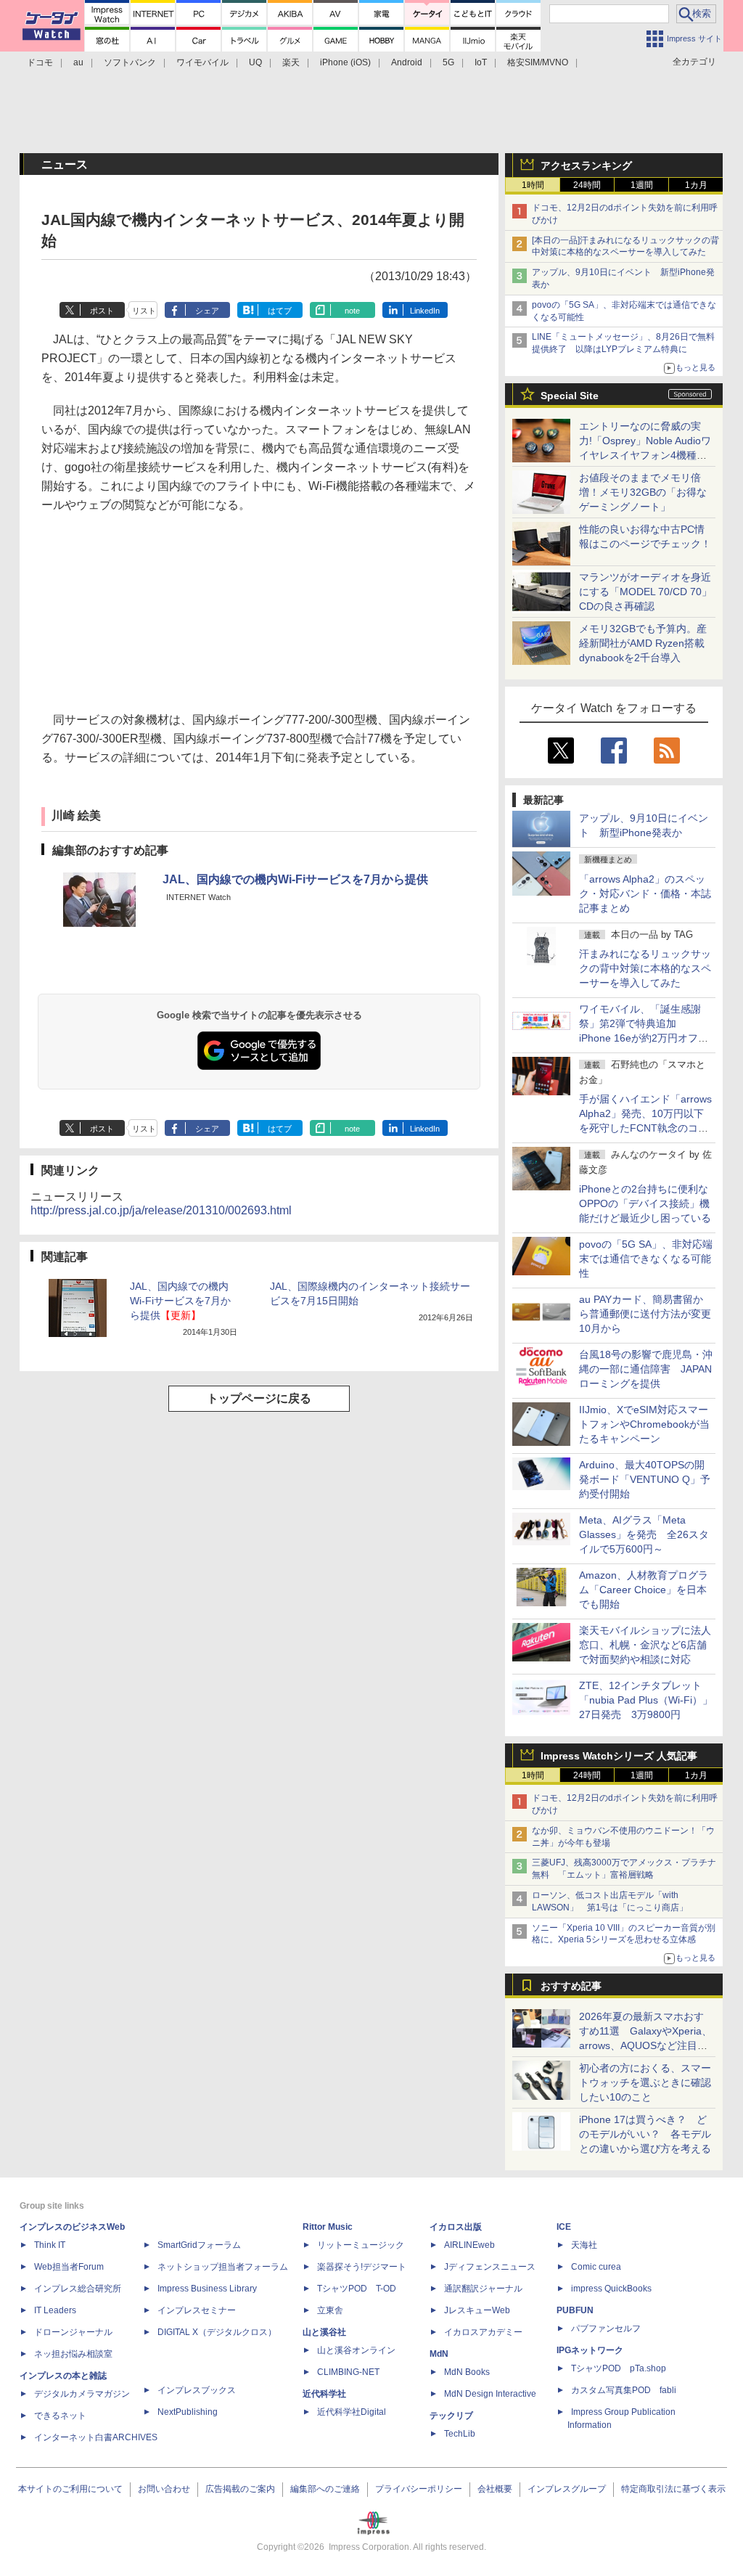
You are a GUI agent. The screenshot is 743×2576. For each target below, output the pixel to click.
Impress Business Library (207, 2289)
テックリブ (451, 2416)
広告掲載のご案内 (240, 2489)
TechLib (460, 2434)
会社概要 (495, 2489)
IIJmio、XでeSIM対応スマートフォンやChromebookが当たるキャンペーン (644, 1424)
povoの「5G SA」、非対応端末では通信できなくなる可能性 (646, 1259)
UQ (255, 62)
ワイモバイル (202, 62)
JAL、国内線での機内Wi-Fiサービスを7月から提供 (295, 879)
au (78, 62)
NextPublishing (188, 2412)
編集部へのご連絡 (325, 2489)
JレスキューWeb (477, 2310)
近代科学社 (324, 2394)
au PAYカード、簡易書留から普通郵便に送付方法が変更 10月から (650, 1314)
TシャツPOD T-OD (357, 2289)
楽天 (291, 62)
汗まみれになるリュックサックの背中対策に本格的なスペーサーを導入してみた (645, 968)
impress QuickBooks (611, 2289)
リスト (144, 311)
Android (407, 62)
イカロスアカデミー (483, 2332)
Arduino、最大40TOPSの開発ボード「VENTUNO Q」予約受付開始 (645, 1479)
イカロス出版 (456, 2227)
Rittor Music (328, 2227)
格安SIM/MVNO (538, 62)
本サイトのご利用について (70, 2489)
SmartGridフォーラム (199, 2245)
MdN (439, 2354)
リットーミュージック (361, 2245)
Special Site (570, 396)
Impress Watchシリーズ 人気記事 (619, 1756)
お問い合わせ (164, 2489)
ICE (564, 2227)
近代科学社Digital (352, 2412)
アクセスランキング (586, 165)
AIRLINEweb (469, 2245)
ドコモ (40, 62)
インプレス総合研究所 (78, 2289)
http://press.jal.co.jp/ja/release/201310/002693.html (161, 1210)
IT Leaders (55, 2310)
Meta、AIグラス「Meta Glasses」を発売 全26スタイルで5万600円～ (644, 1534)
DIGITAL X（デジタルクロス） (217, 2332)
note (352, 311)
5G (448, 62)
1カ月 (696, 185)
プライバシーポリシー (419, 2489)
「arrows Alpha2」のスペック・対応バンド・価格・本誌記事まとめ (645, 894)
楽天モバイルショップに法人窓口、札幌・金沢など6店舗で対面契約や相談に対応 (645, 1645)
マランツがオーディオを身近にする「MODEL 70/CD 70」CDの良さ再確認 (645, 592)
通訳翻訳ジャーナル (483, 2289)
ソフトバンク (130, 62)
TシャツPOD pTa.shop (619, 2368)
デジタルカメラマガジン (82, 2394)
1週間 (642, 185)
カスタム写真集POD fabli (624, 2390)
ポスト (102, 311)
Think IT (50, 2245)
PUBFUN (575, 2310)
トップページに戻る (259, 1398)
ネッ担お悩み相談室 (73, 2354)
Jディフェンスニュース (490, 2267)
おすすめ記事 (571, 1986)
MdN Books (467, 2372)
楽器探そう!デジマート (362, 2267)
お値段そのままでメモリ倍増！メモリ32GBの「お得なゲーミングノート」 (643, 492)
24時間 (587, 185)
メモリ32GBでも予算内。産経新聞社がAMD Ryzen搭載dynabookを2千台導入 (643, 643)
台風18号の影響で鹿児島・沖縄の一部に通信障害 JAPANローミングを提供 (646, 1369)
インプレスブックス (197, 2390)
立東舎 (330, 2310)
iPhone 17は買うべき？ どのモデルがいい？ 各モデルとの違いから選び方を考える (645, 2134)
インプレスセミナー (197, 2310)
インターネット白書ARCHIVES (96, 2437)
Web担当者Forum (69, 2267)
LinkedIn (425, 311)
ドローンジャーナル (73, 2332)
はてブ (280, 311)
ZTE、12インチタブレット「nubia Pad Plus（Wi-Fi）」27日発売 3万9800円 (646, 1700)
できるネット (60, 2416)
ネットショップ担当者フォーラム (223, 2267)
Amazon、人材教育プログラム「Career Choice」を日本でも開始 (644, 1590)
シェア (207, 311)
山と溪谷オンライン (356, 2350)
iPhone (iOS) (345, 62)
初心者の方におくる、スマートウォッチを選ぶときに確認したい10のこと (645, 2082)
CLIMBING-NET (348, 2372)
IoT (481, 62)
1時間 (533, 185)
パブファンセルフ (606, 2328)
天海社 (584, 2245)
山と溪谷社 (324, 2332)
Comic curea (596, 2267)
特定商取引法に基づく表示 (673, 2489)
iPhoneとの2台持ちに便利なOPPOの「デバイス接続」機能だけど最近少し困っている (645, 1203)
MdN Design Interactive (490, 2394)
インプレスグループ (567, 2489)
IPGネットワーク (590, 2350)
